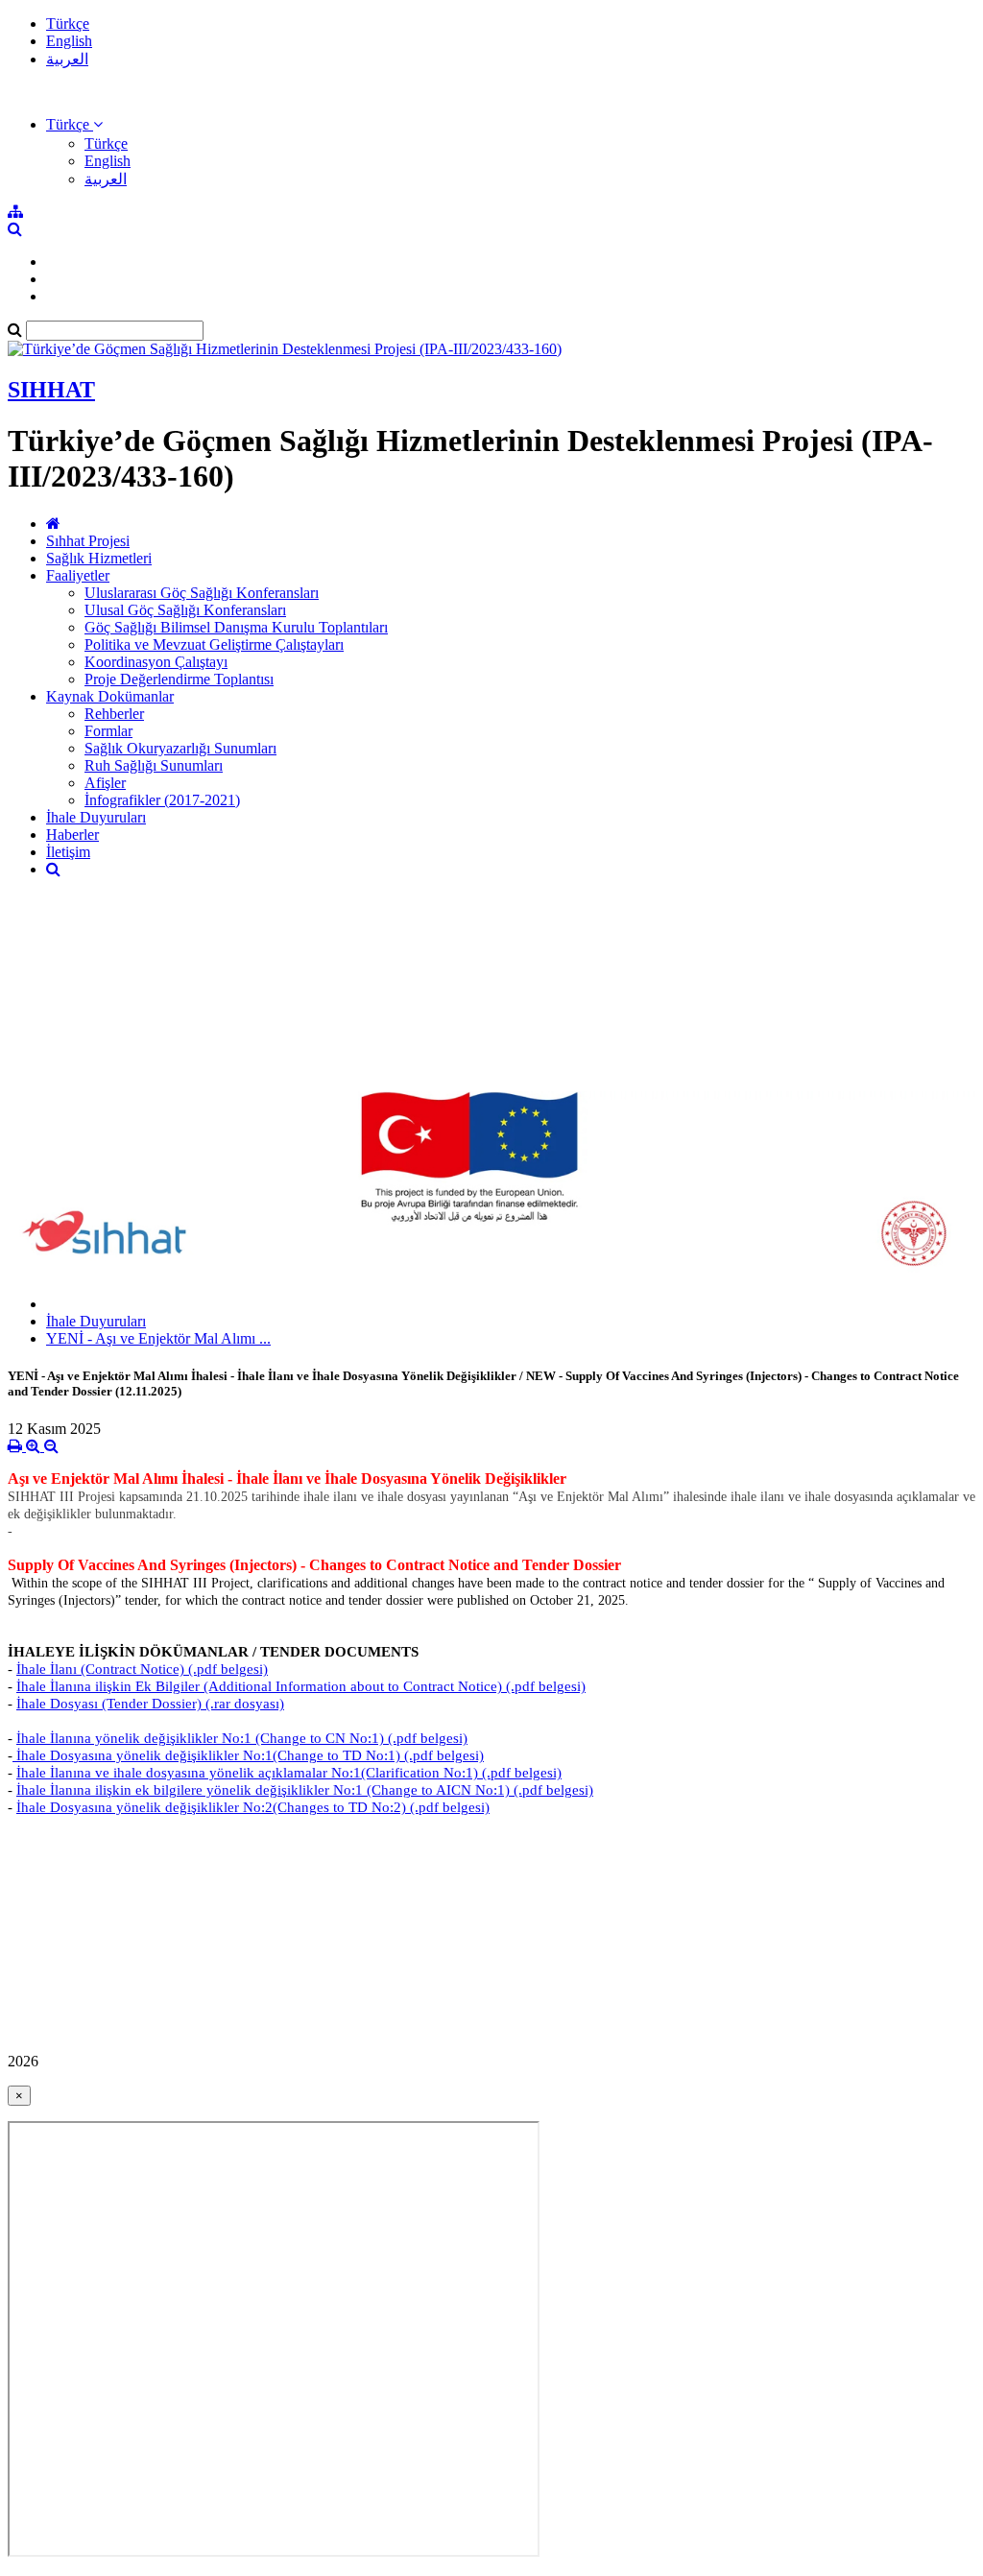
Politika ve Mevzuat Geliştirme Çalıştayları (214, 644)
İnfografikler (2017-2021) (162, 800)
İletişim (68, 852)
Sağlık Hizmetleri (99, 558)
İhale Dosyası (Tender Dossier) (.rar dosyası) (150, 1704)
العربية (67, 59)
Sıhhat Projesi (88, 541)
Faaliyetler (78, 575)
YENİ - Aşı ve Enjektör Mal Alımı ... (158, 1338)
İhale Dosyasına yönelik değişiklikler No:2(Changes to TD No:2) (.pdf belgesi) (253, 1807)
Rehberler (114, 714)
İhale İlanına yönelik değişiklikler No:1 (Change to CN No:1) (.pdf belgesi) (242, 1738)
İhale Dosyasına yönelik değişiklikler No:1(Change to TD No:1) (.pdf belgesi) (248, 1755)
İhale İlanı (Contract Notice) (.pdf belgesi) (142, 1669)
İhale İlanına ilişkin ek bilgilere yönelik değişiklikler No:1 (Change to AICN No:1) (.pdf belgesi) (305, 1790)
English (69, 41)
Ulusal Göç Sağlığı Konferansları (185, 610)
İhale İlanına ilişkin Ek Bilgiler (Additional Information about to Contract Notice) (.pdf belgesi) (301, 1686)
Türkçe (68, 24)
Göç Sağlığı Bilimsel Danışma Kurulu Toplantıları (236, 627)
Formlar (108, 731)
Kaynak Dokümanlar (110, 696)
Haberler (72, 835)
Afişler (105, 783)
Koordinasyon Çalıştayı (156, 662)
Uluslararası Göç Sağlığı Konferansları (202, 593)
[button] (74, 124)
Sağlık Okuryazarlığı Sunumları (180, 748)
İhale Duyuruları (96, 817)
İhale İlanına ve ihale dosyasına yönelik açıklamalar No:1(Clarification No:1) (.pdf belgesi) (289, 1773)
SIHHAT (51, 390)
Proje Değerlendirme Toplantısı (179, 679)
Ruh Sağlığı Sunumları (154, 765)
